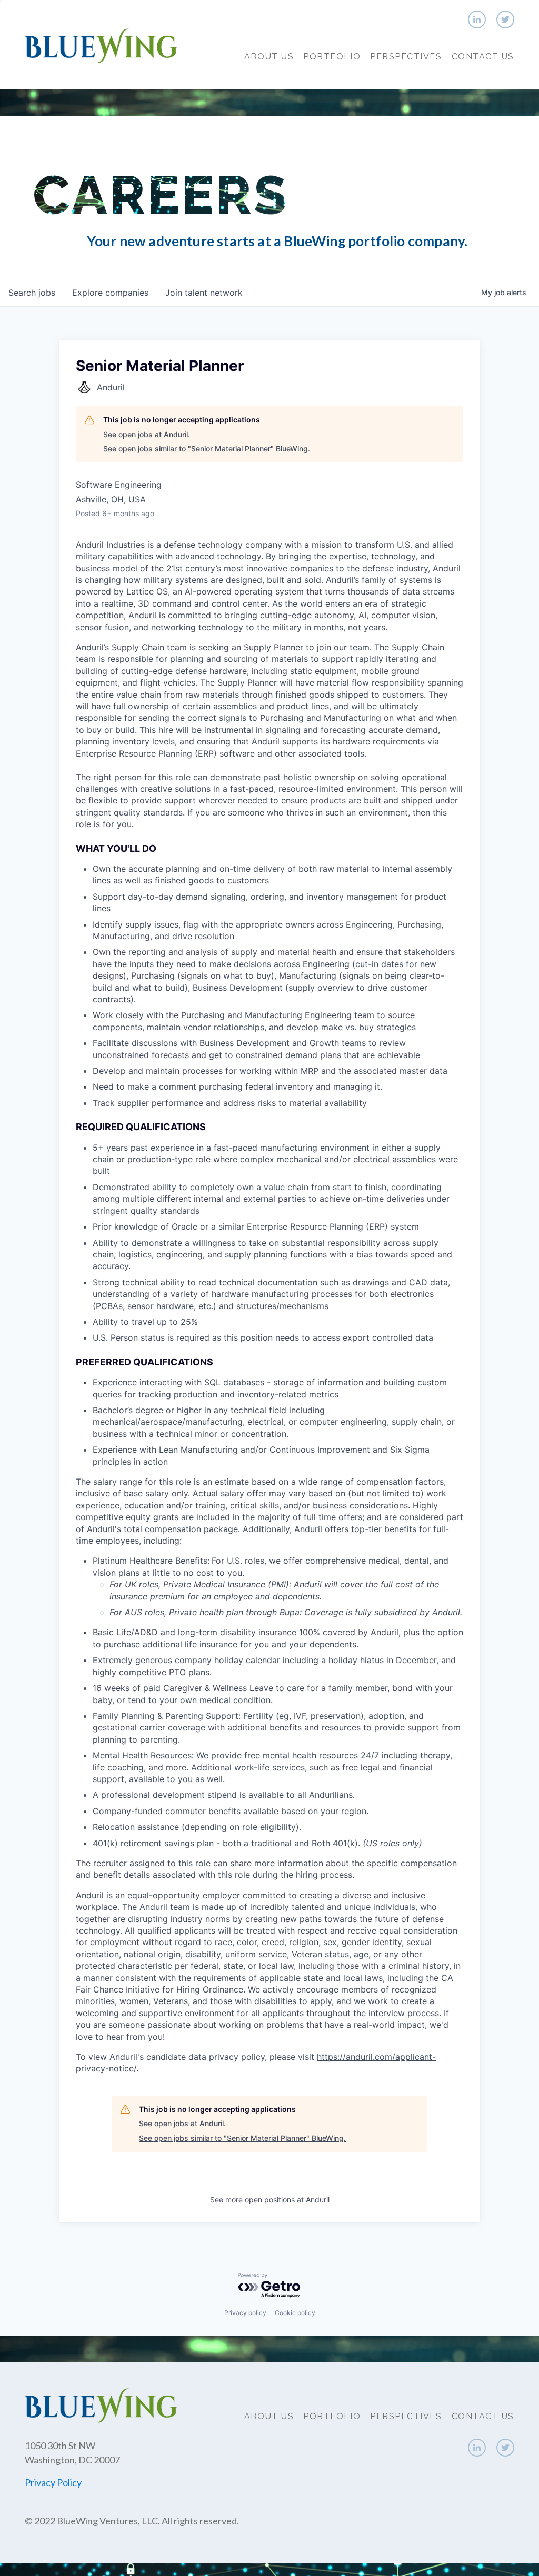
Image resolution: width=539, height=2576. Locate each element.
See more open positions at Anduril (270, 2200)
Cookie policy (295, 2313)
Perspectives (406, 57)
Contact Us (483, 57)
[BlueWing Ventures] (101, 44)
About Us (269, 57)
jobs (32, 293)
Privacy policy (245, 2313)
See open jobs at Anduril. (147, 434)
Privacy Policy (53, 2482)
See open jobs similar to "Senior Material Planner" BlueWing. (207, 449)
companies (110, 293)
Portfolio (332, 57)
